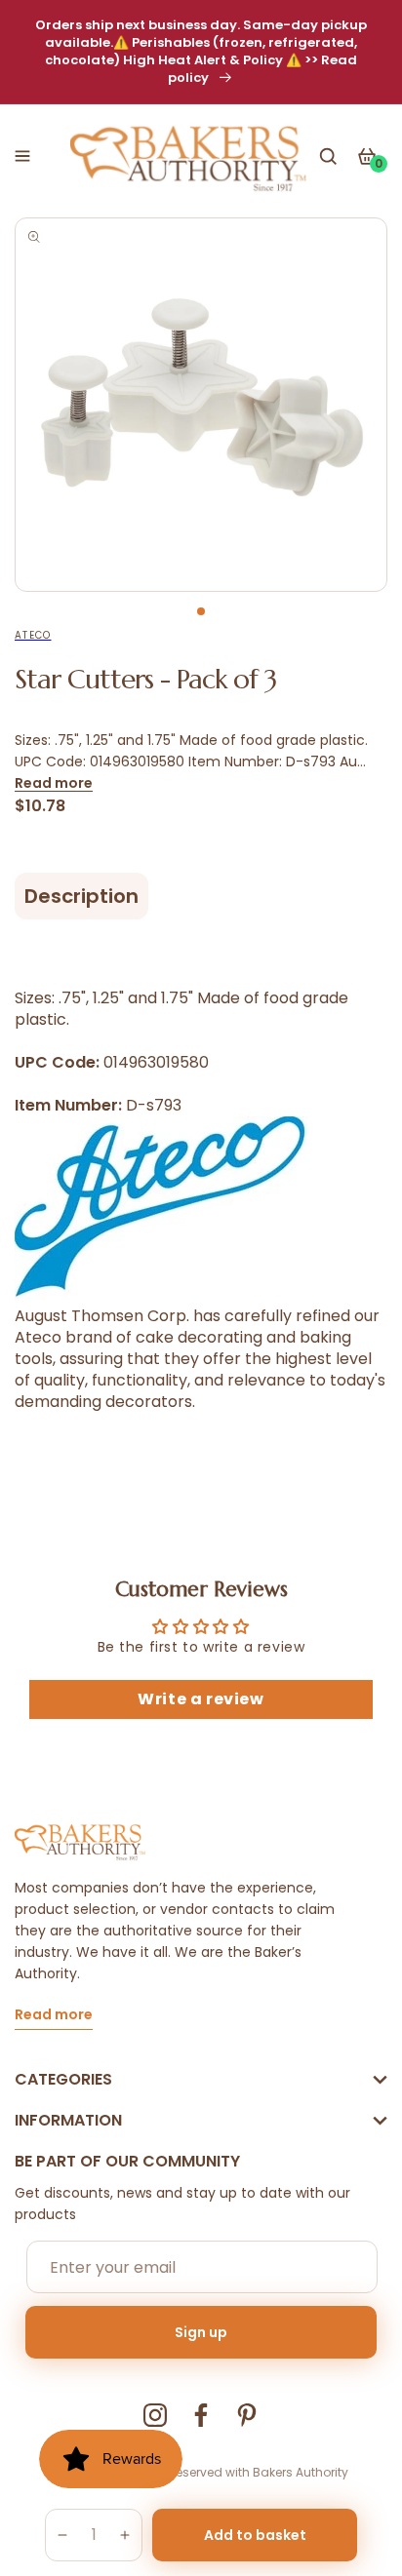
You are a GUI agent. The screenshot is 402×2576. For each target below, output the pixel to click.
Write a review (201, 1699)
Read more (54, 783)
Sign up (201, 2332)
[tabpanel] (201, 405)
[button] (22, 156)
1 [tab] (201, 611)
